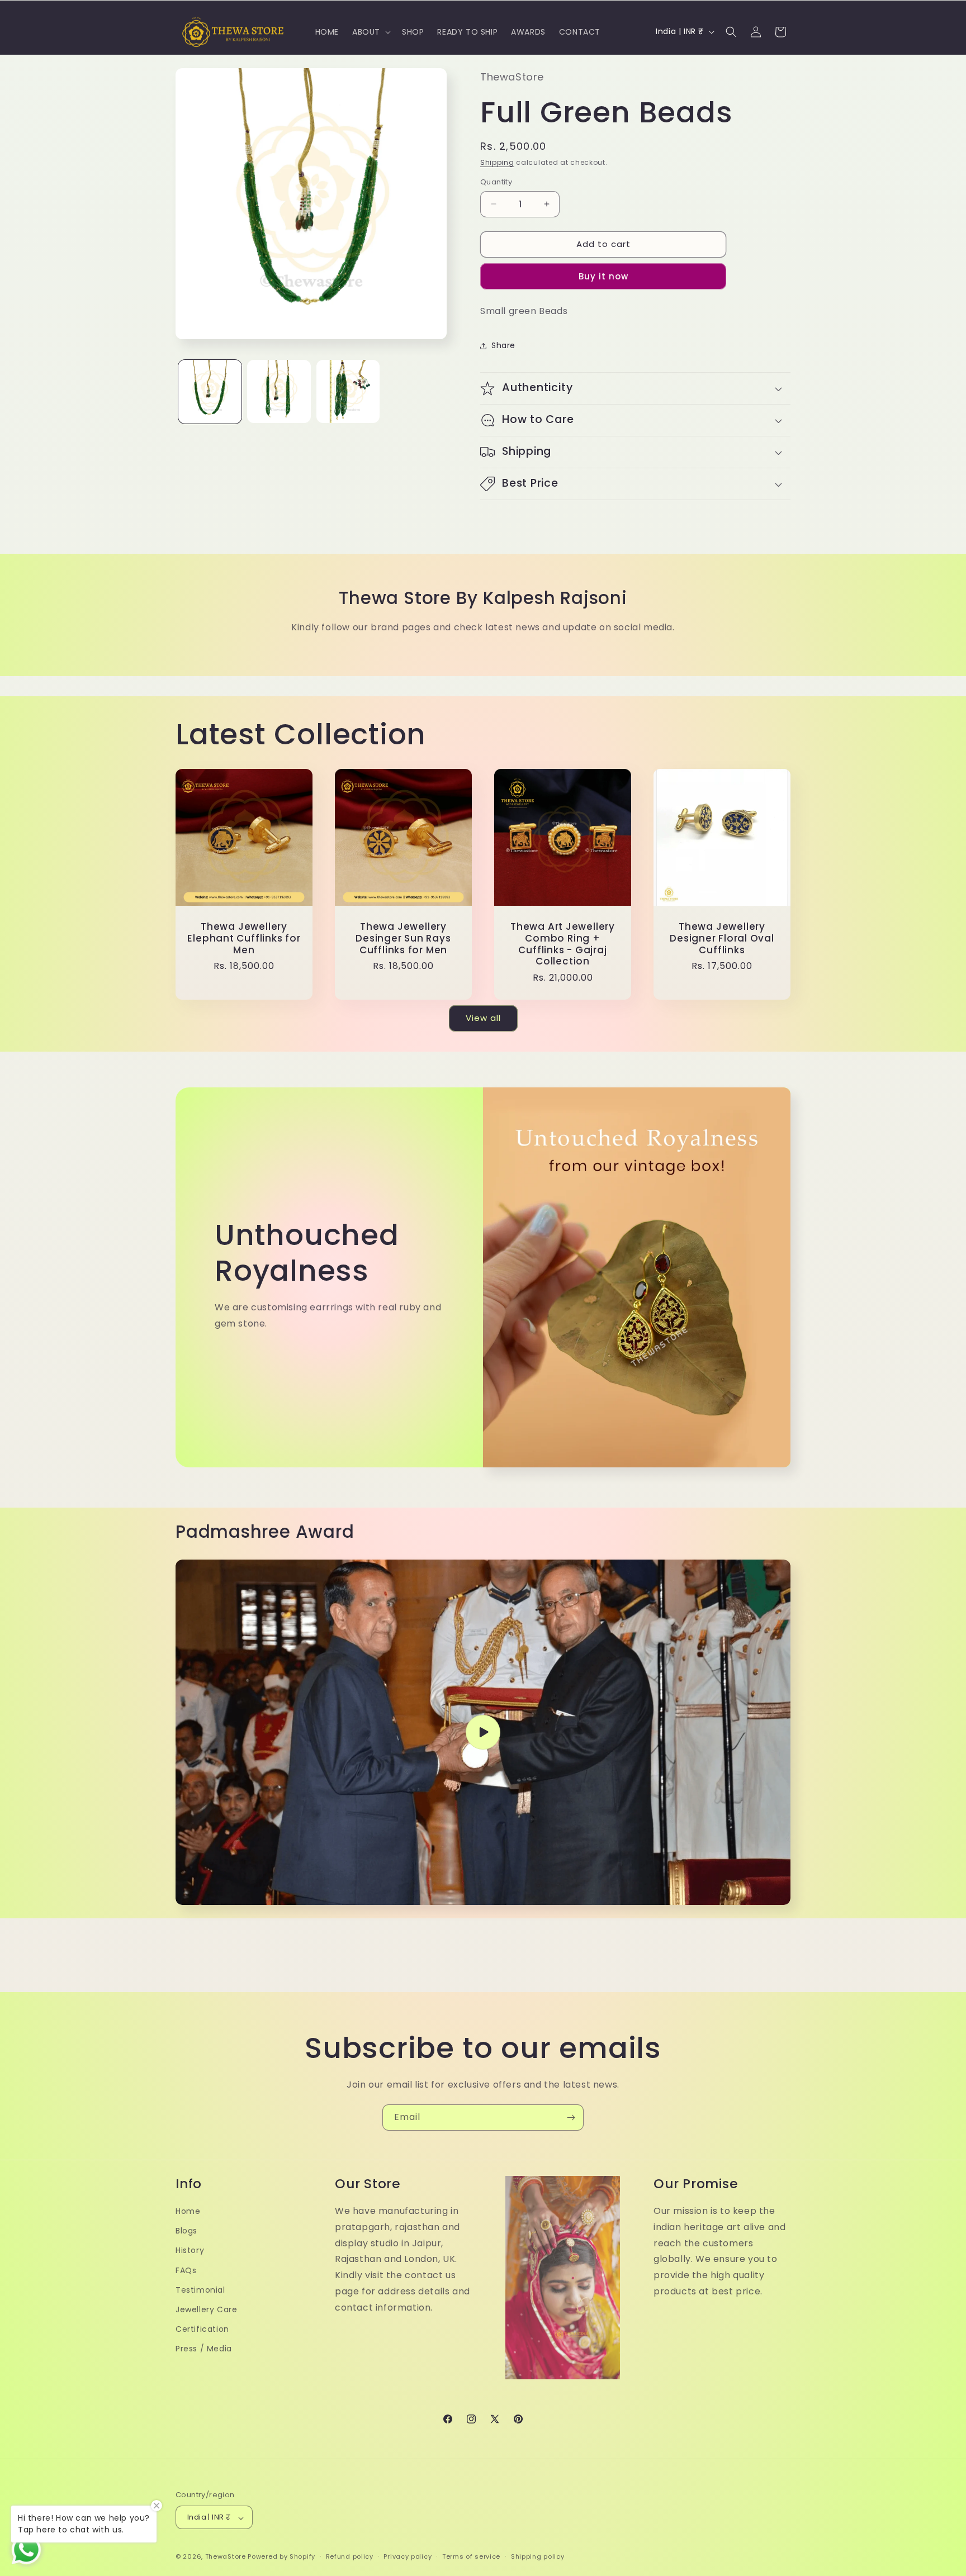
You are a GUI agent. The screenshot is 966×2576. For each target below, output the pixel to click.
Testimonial (200, 2289)
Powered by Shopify (281, 2557)
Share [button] (503, 345)
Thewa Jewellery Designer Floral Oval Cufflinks (722, 938)
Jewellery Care (206, 2309)
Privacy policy (408, 2556)
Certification (202, 2329)
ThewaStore (226, 2557)
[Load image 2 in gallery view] (279, 391)
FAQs (186, 2270)
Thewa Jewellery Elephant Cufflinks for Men (244, 938)
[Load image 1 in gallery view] (210, 391)
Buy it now (603, 276)
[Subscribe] (571, 2118)
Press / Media (204, 2349)
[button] (370, 32)
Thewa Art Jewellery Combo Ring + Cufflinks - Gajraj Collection (563, 944)
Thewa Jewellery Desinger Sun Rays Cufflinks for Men (403, 938)
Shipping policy (538, 2556)
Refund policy (350, 2556)
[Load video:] (483, 1733)
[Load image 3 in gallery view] (348, 391)
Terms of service (471, 2556)
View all (483, 1018)
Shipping (497, 162)
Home (188, 2211)
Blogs (186, 2231)
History (190, 2250)
